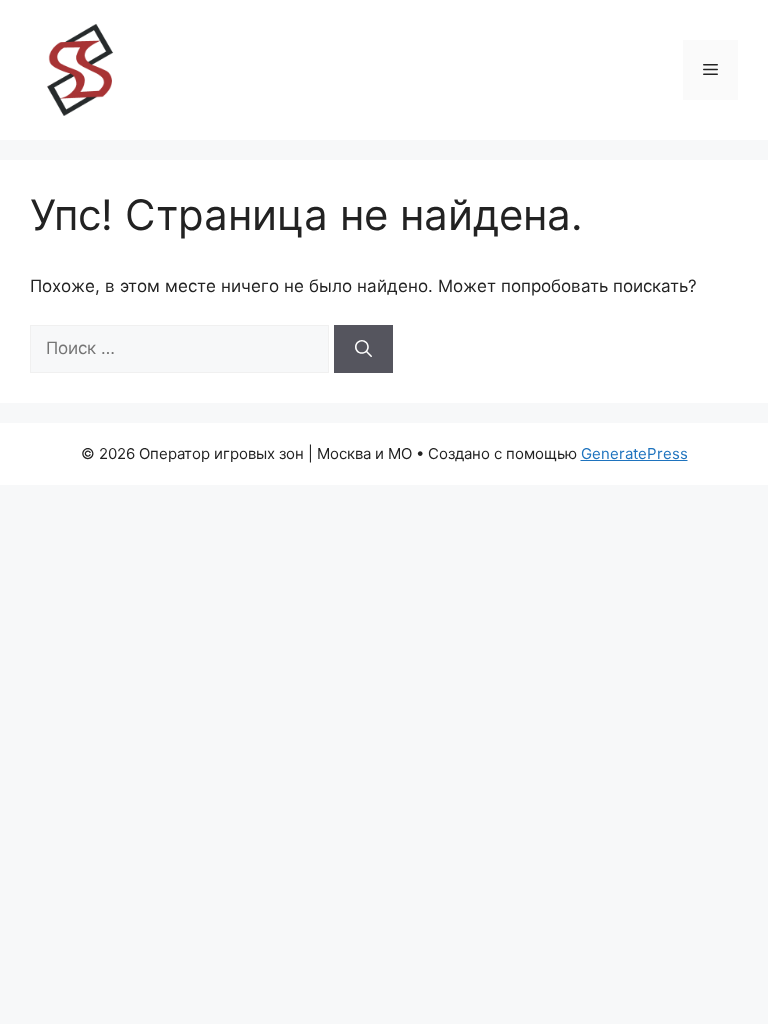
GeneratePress (634, 453)
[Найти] (363, 349)
